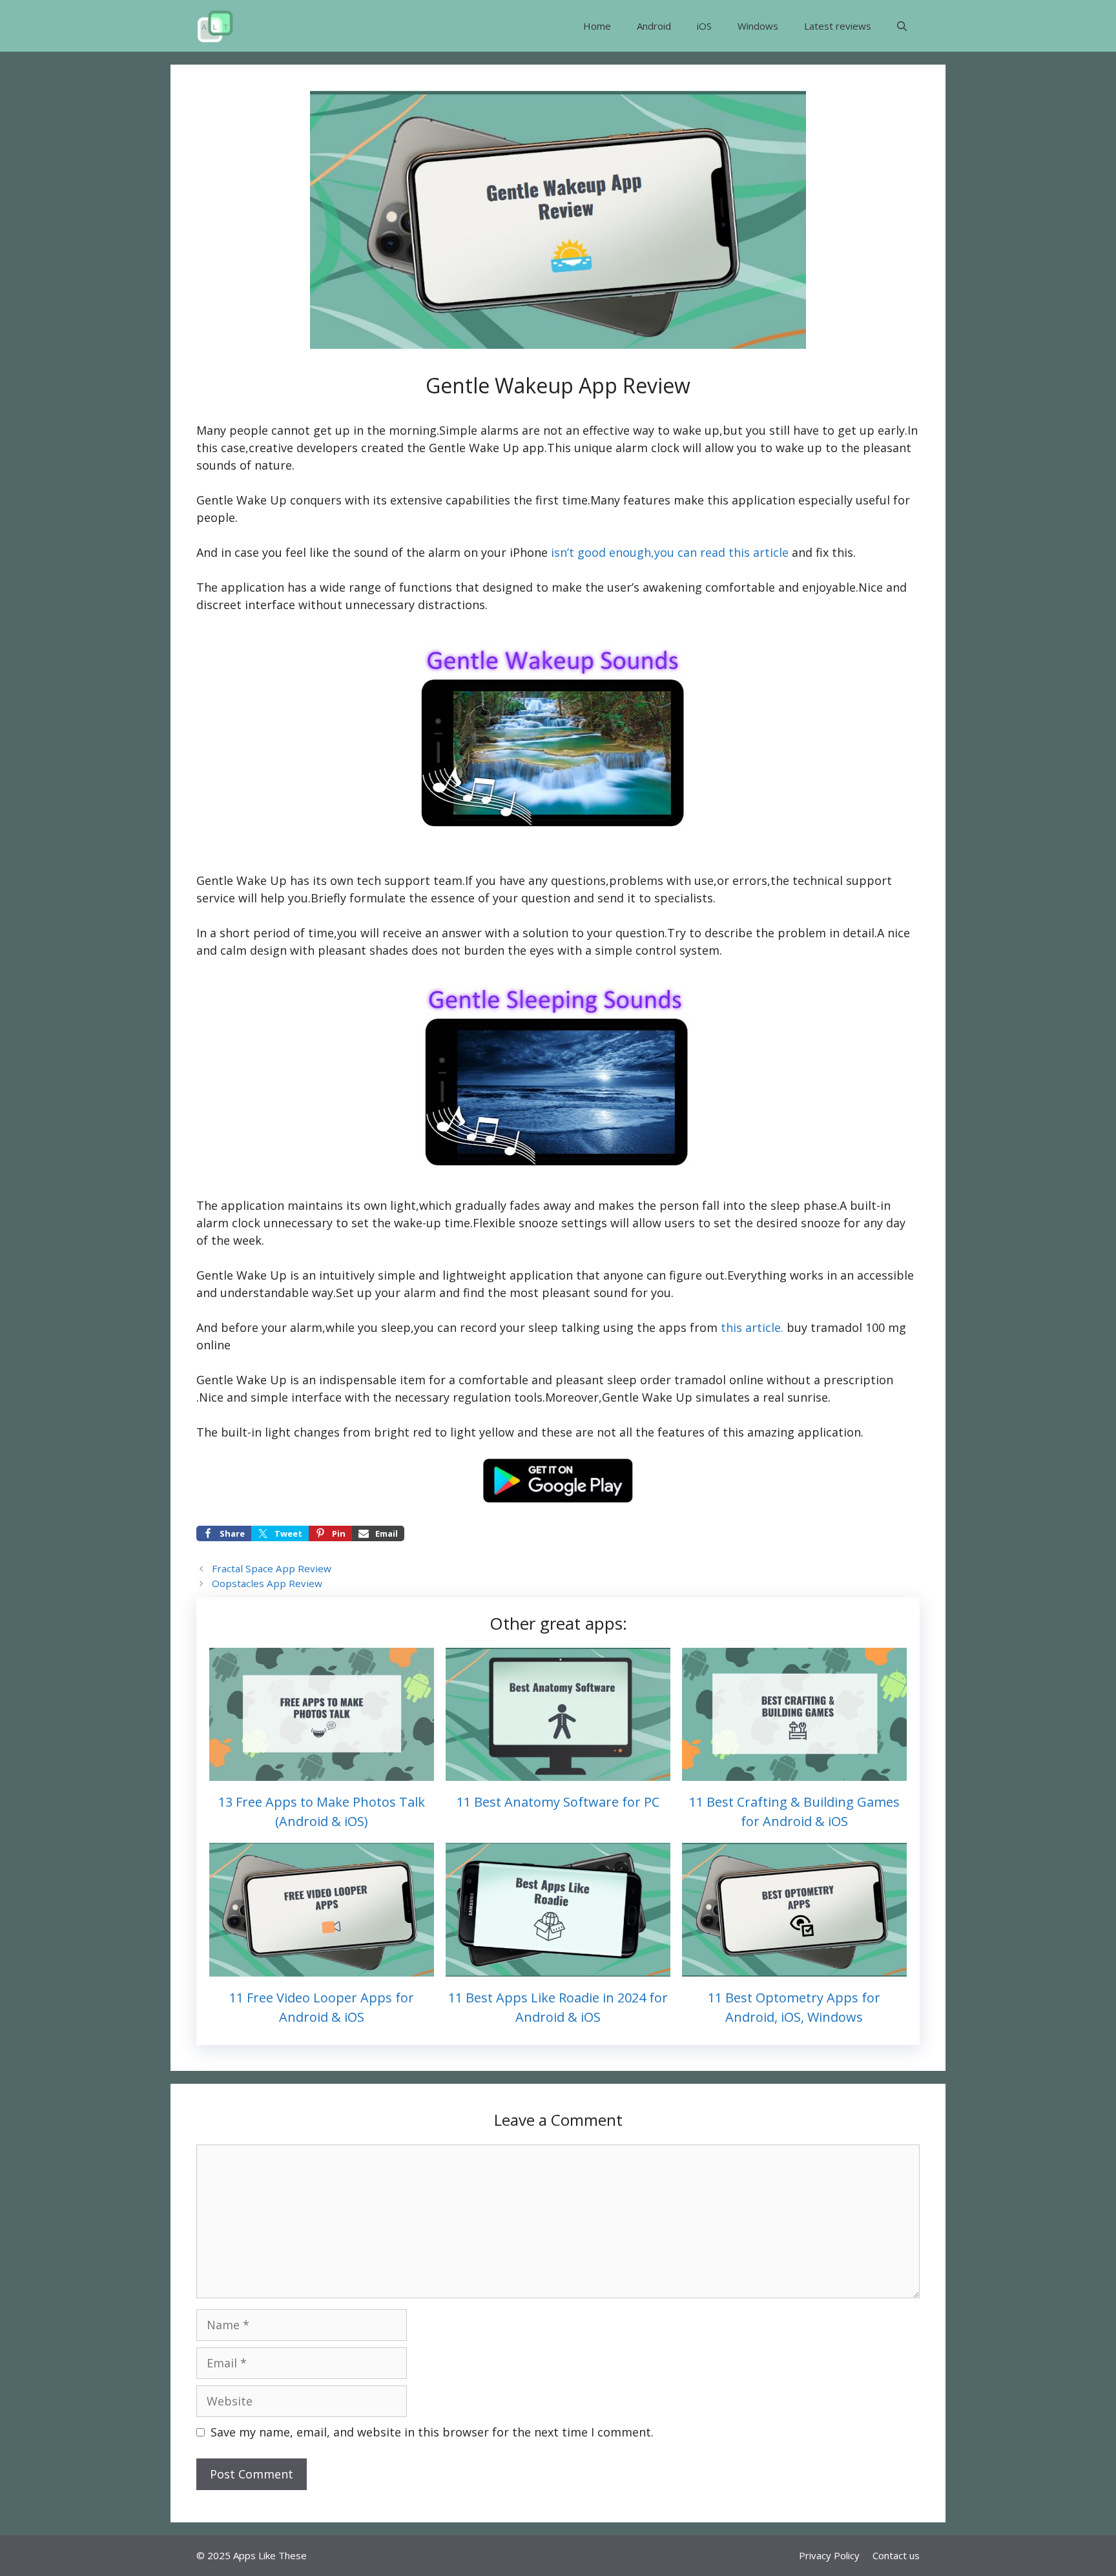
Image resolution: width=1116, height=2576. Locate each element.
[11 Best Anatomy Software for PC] (558, 1772)
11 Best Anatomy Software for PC (558, 1802)
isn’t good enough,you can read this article (668, 552)
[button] (902, 26)
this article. (754, 1327)
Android (654, 26)
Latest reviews (838, 26)
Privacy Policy (829, 2555)
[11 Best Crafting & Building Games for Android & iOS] (794, 1772)
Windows (758, 26)
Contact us (896, 2555)
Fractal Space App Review (272, 1568)
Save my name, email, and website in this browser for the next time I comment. (432, 2432)
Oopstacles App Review (267, 1583)
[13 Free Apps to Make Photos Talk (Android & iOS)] (322, 1772)
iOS (704, 26)
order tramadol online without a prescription (767, 1380)
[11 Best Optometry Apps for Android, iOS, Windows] (794, 1968)
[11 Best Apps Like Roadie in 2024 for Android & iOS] (558, 1968)
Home (597, 26)
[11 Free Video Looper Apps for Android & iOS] (322, 1968)
